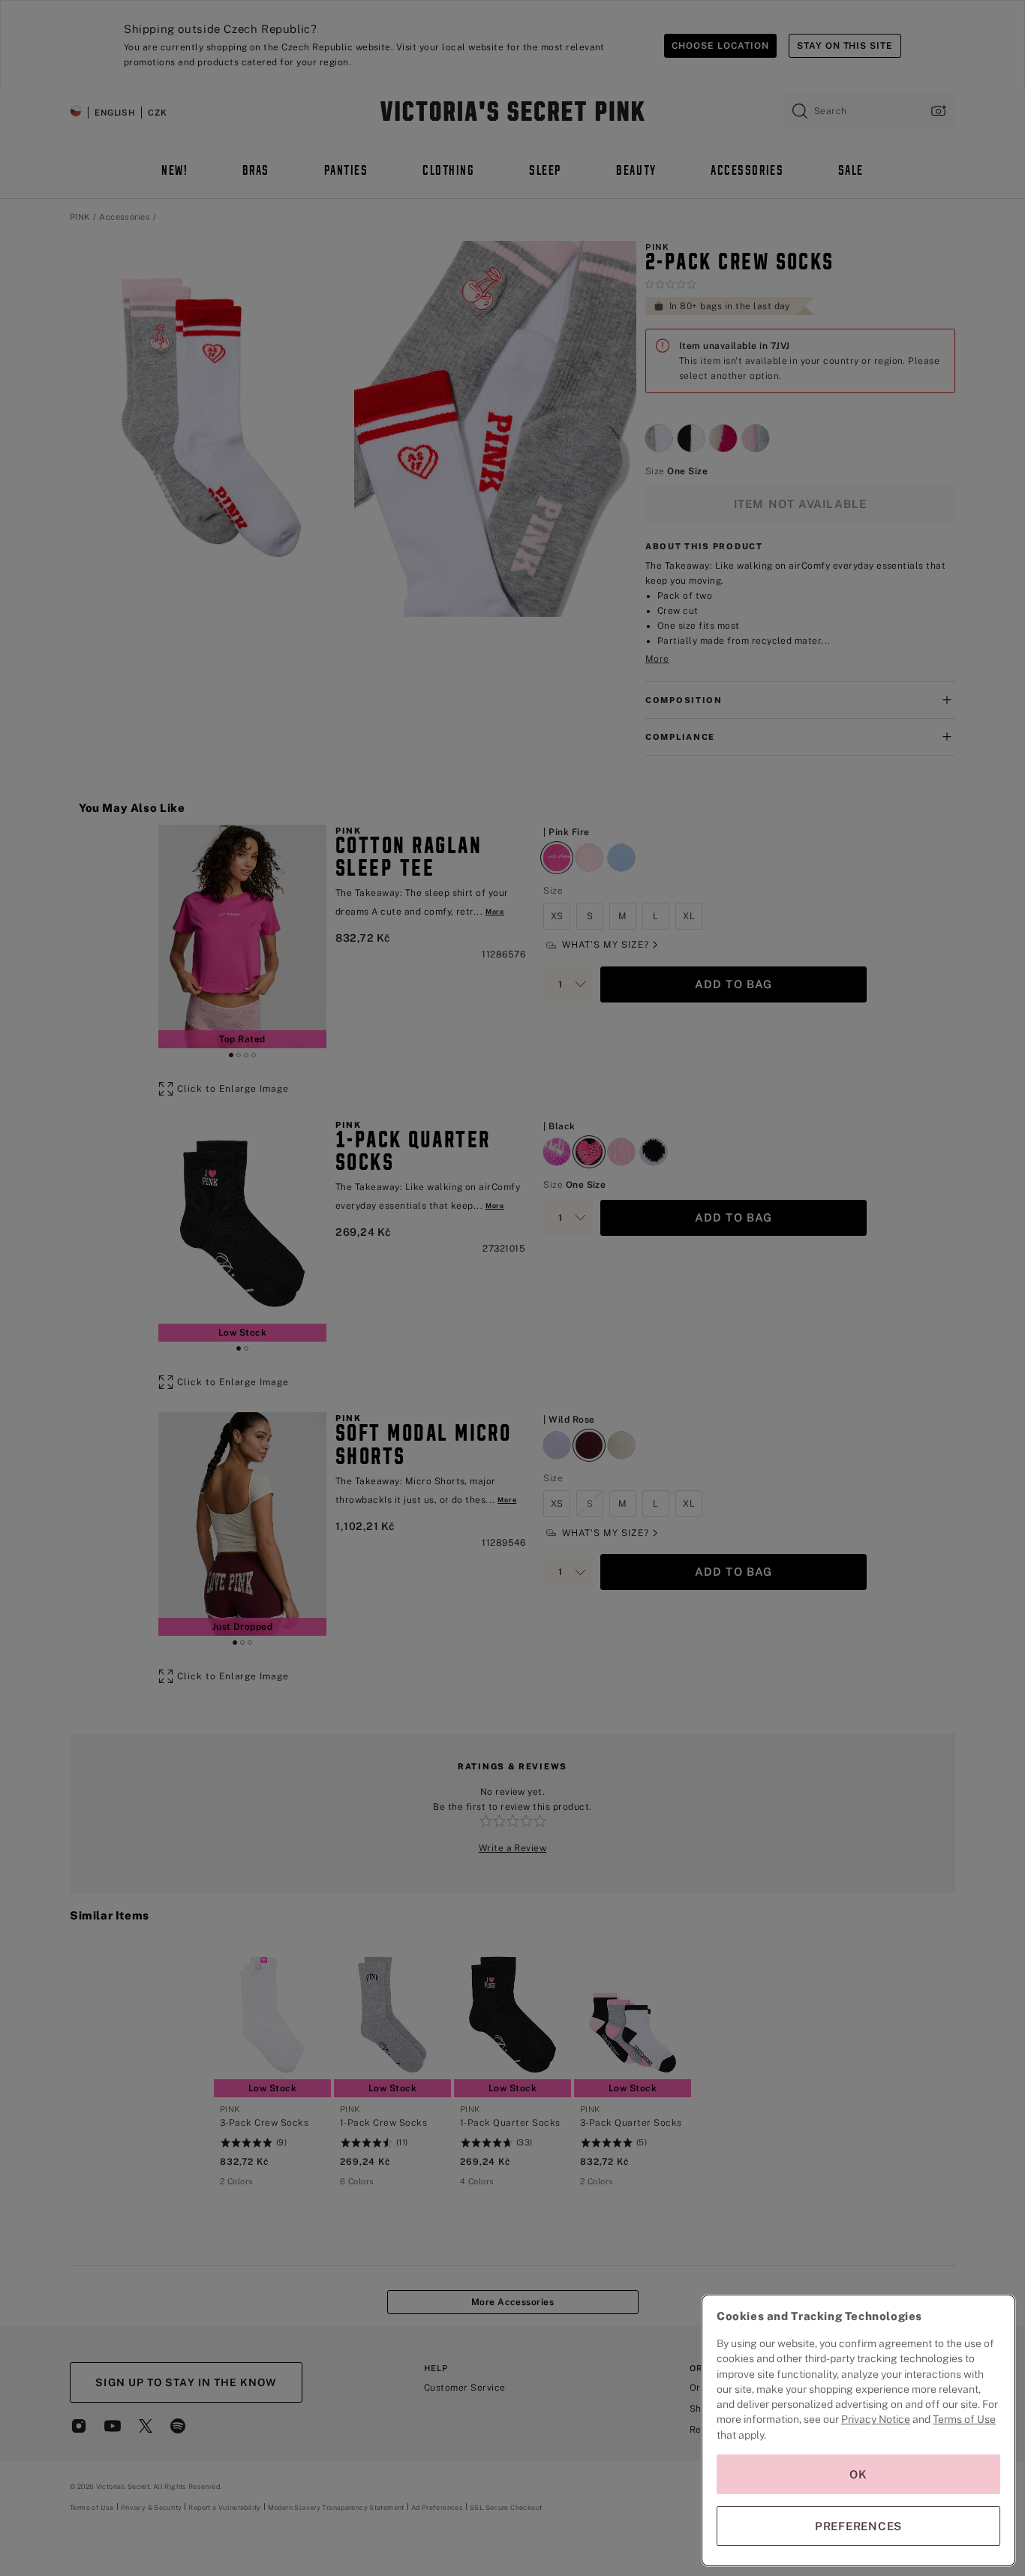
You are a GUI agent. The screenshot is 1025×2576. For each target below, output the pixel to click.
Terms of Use (964, 2419)
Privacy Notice (876, 2419)
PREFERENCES (858, 2526)
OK (858, 2474)
